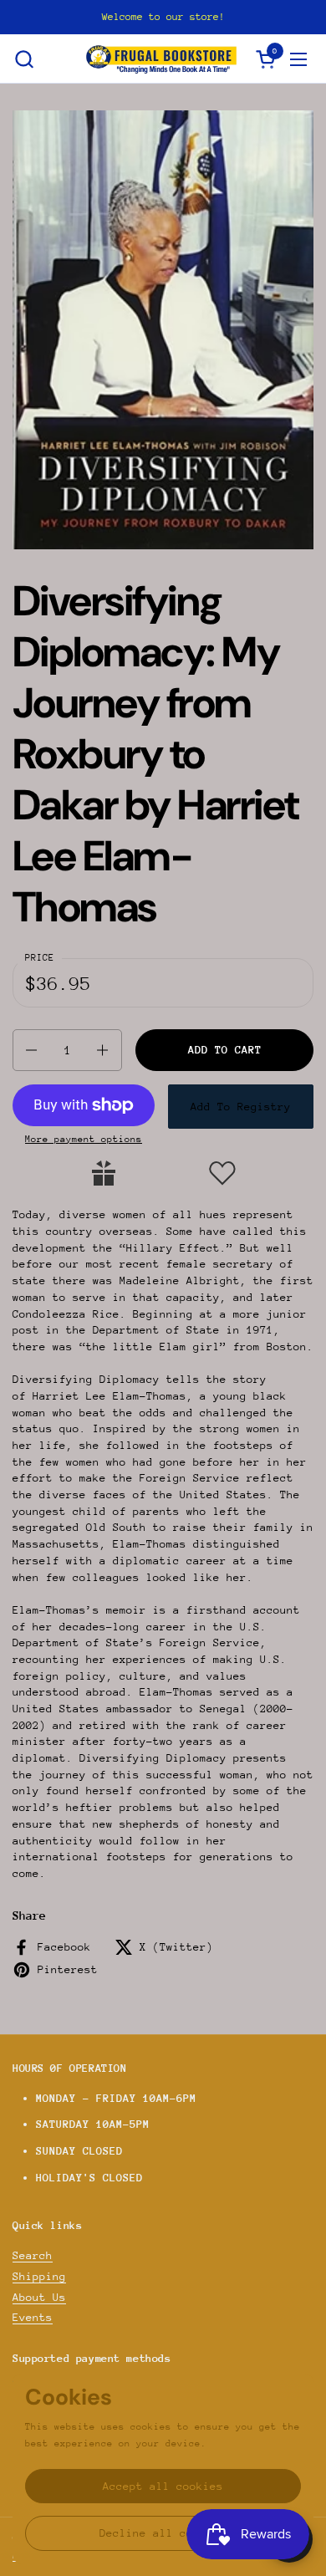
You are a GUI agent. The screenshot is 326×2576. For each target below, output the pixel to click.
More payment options (84, 1139)
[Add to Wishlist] (222, 1173)
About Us (39, 2297)
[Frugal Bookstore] (161, 59)
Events (33, 2317)
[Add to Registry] (104, 1173)
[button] (24, 59)
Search (33, 2255)
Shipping (39, 2276)
